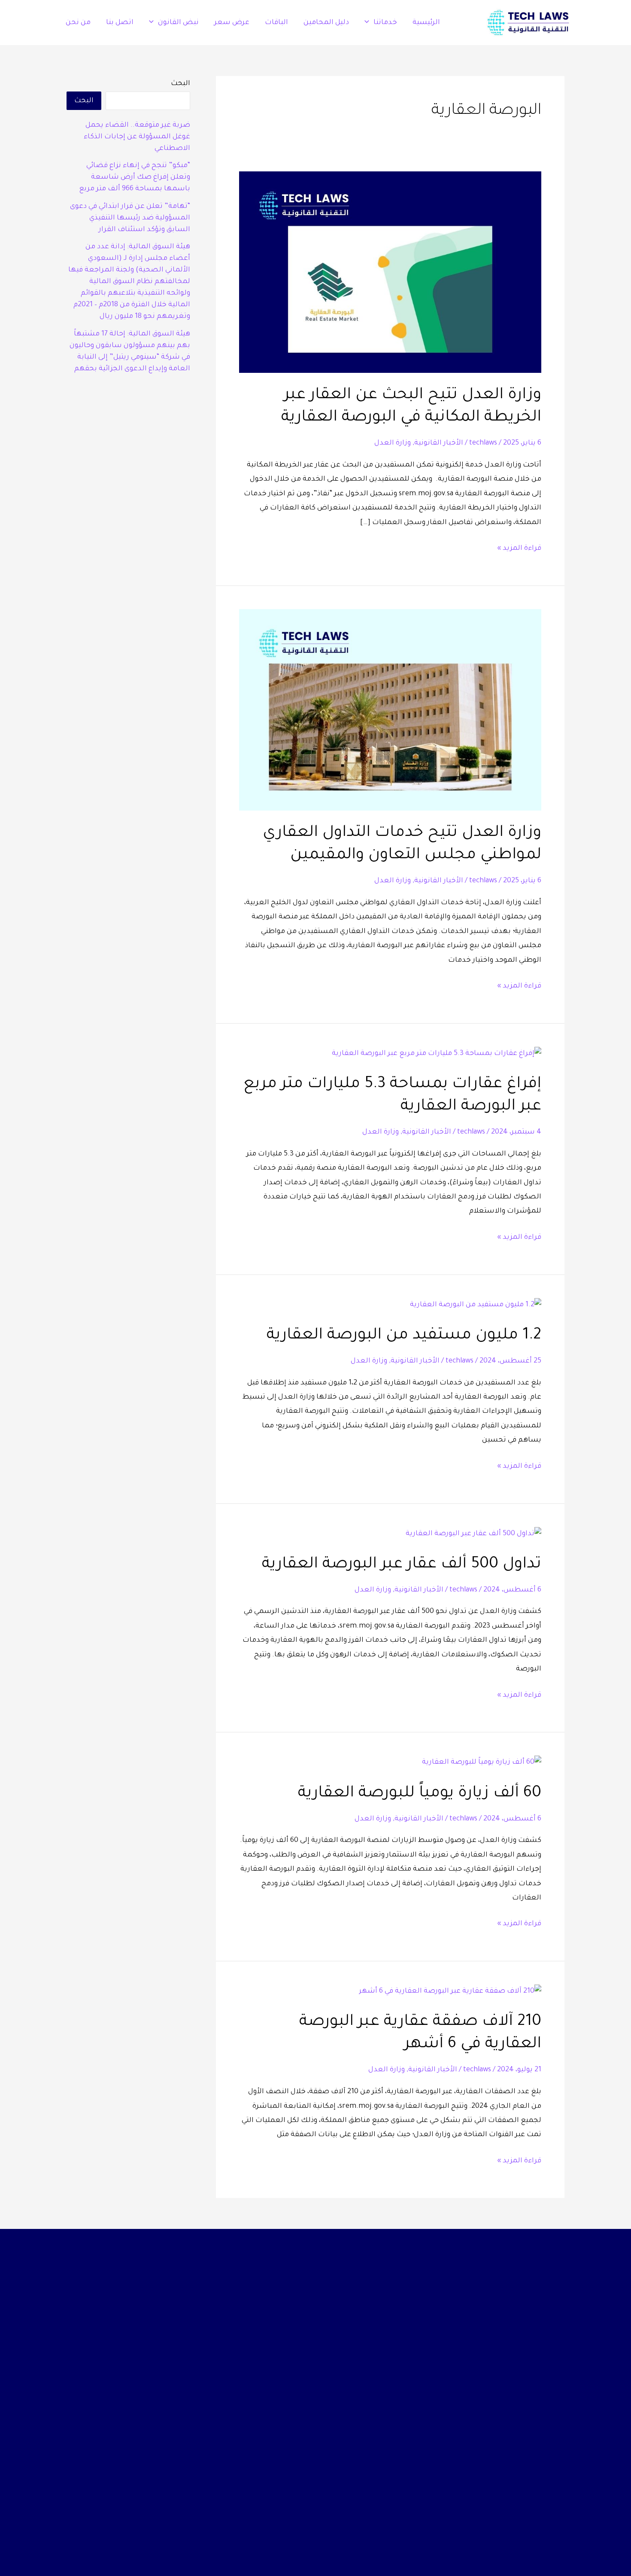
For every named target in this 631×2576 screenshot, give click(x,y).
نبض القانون (178, 23)
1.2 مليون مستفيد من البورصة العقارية (404, 1336)
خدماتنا (385, 23)
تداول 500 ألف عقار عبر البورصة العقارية (402, 1565)
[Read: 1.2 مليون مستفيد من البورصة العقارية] (476, 1306)
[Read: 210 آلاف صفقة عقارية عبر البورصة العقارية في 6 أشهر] (450, 1992)
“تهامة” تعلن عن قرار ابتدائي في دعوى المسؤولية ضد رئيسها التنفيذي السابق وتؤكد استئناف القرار (130, 218)
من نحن (78, 23)
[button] (369, 23)
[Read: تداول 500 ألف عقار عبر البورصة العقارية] (473, 1534)
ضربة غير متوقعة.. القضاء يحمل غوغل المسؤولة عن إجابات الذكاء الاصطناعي (137, 137)
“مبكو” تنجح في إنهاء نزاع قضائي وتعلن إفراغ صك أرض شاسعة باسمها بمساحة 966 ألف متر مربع (135, 177)
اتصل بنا (120, 23)
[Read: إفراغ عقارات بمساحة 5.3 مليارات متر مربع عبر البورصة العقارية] (437, 1055)
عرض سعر (232, 23)
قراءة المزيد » (519, 547)
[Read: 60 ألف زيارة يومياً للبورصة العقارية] (482, 1763)
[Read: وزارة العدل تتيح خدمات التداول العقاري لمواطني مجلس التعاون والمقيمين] (390, 710)
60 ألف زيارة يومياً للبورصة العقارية (420, 1794)
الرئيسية (426, 23)
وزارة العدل (393, 443)
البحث (181, 84)
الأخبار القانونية (439, 443)
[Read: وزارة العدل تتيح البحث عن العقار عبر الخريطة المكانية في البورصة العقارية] (390, 273)
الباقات (276, 23)
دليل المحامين (326, 23)
